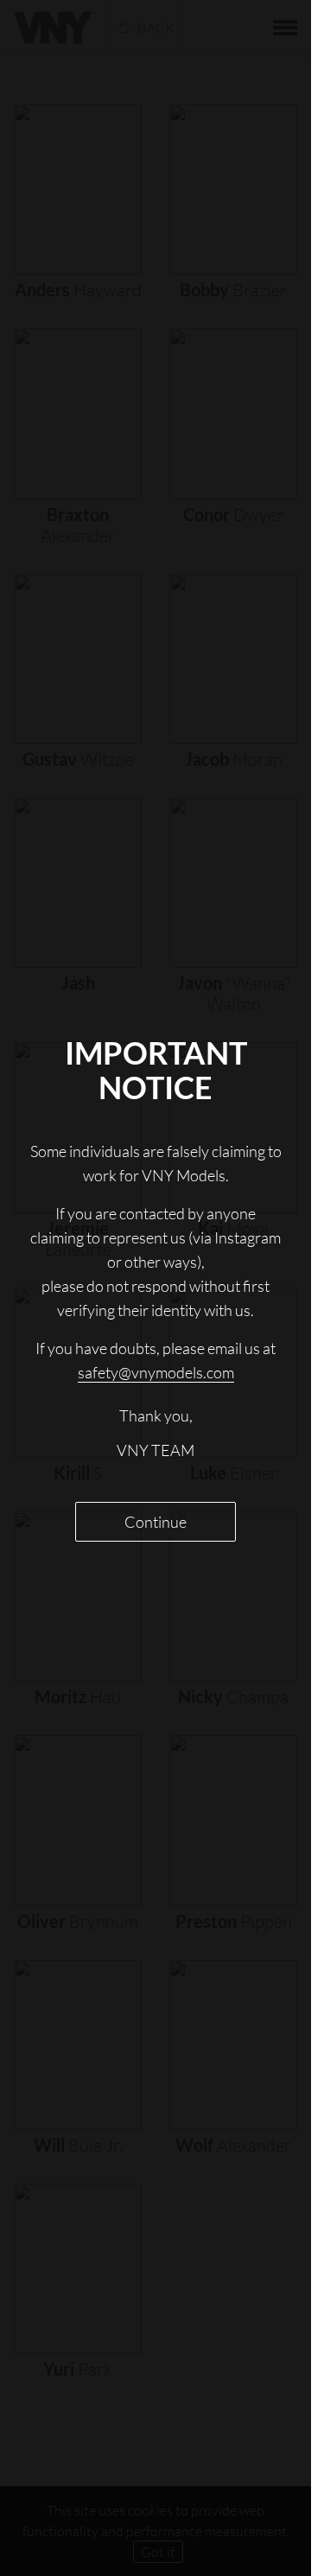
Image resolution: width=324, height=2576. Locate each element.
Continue (156, 1522)
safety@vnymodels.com (156, 1372)
